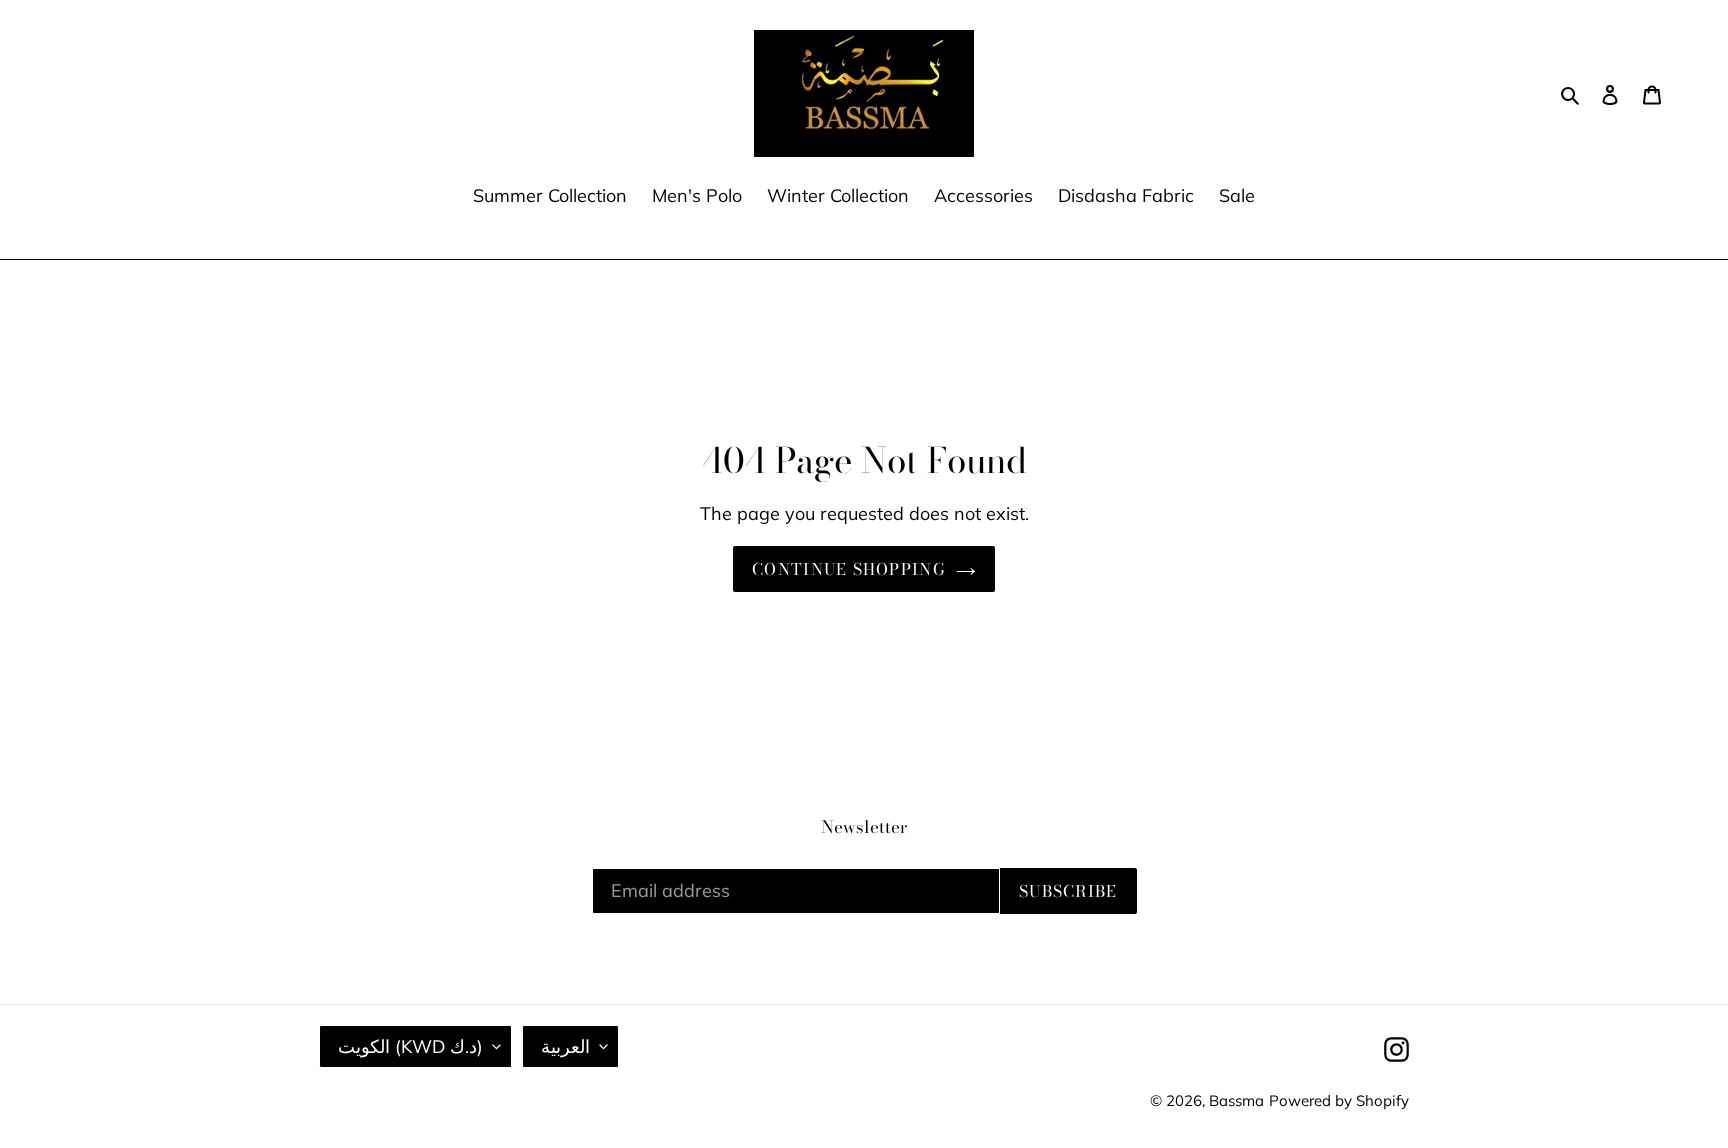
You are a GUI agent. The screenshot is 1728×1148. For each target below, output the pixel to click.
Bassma (1236, 1100)
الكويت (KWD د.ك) (410, 1046)
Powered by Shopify (1339, 1100)
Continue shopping (849, 569)
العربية (565, 1046)
